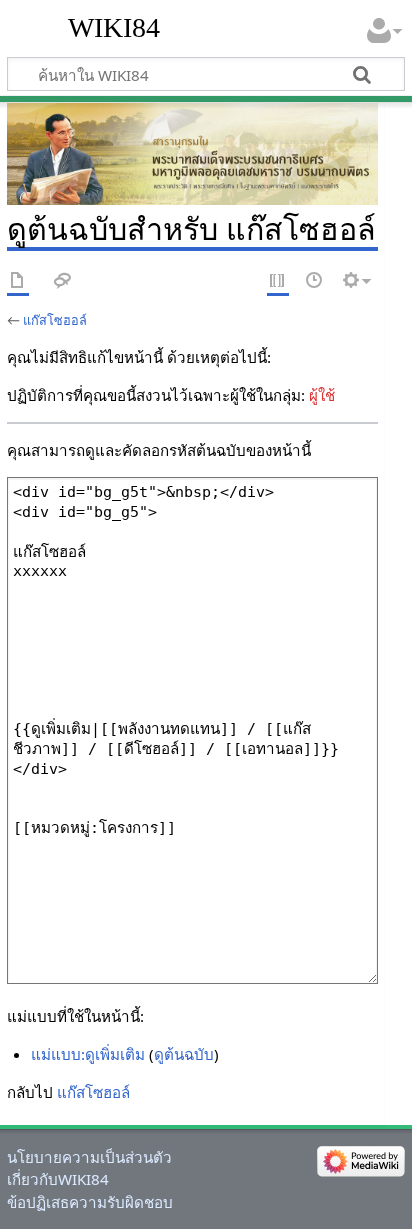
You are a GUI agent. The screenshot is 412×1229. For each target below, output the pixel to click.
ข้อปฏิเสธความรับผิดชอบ (90, 1202)
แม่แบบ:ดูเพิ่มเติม (88, 1054)
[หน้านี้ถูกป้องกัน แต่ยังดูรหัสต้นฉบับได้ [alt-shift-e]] (278, 281)
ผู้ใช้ (322, 395)
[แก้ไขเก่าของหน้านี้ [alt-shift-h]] (315, 281)
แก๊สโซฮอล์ (55, 320)
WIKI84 (114, 27)
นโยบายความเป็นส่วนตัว (89, 1157)
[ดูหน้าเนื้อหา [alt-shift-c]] (18, 281)
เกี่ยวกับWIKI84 (58, 1179)
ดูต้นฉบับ (184, 1054)
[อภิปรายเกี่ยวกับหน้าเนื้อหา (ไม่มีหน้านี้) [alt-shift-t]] (63, 281)
